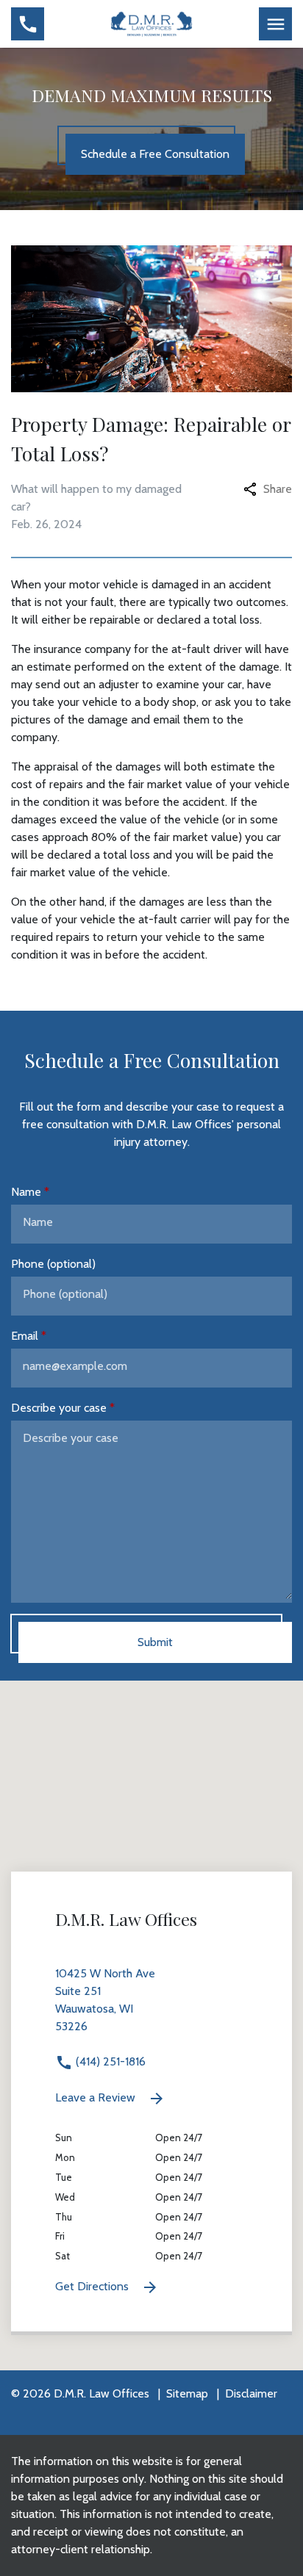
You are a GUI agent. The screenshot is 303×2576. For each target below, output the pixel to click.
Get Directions (93, 2286)
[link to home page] (152, 23)
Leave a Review (97, 2097)
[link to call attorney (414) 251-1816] (28, 24)
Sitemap (187, 2393)
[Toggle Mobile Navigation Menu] (275, 24)
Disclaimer (251, 2393)
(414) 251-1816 (109, 2061)
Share (278, 489)
